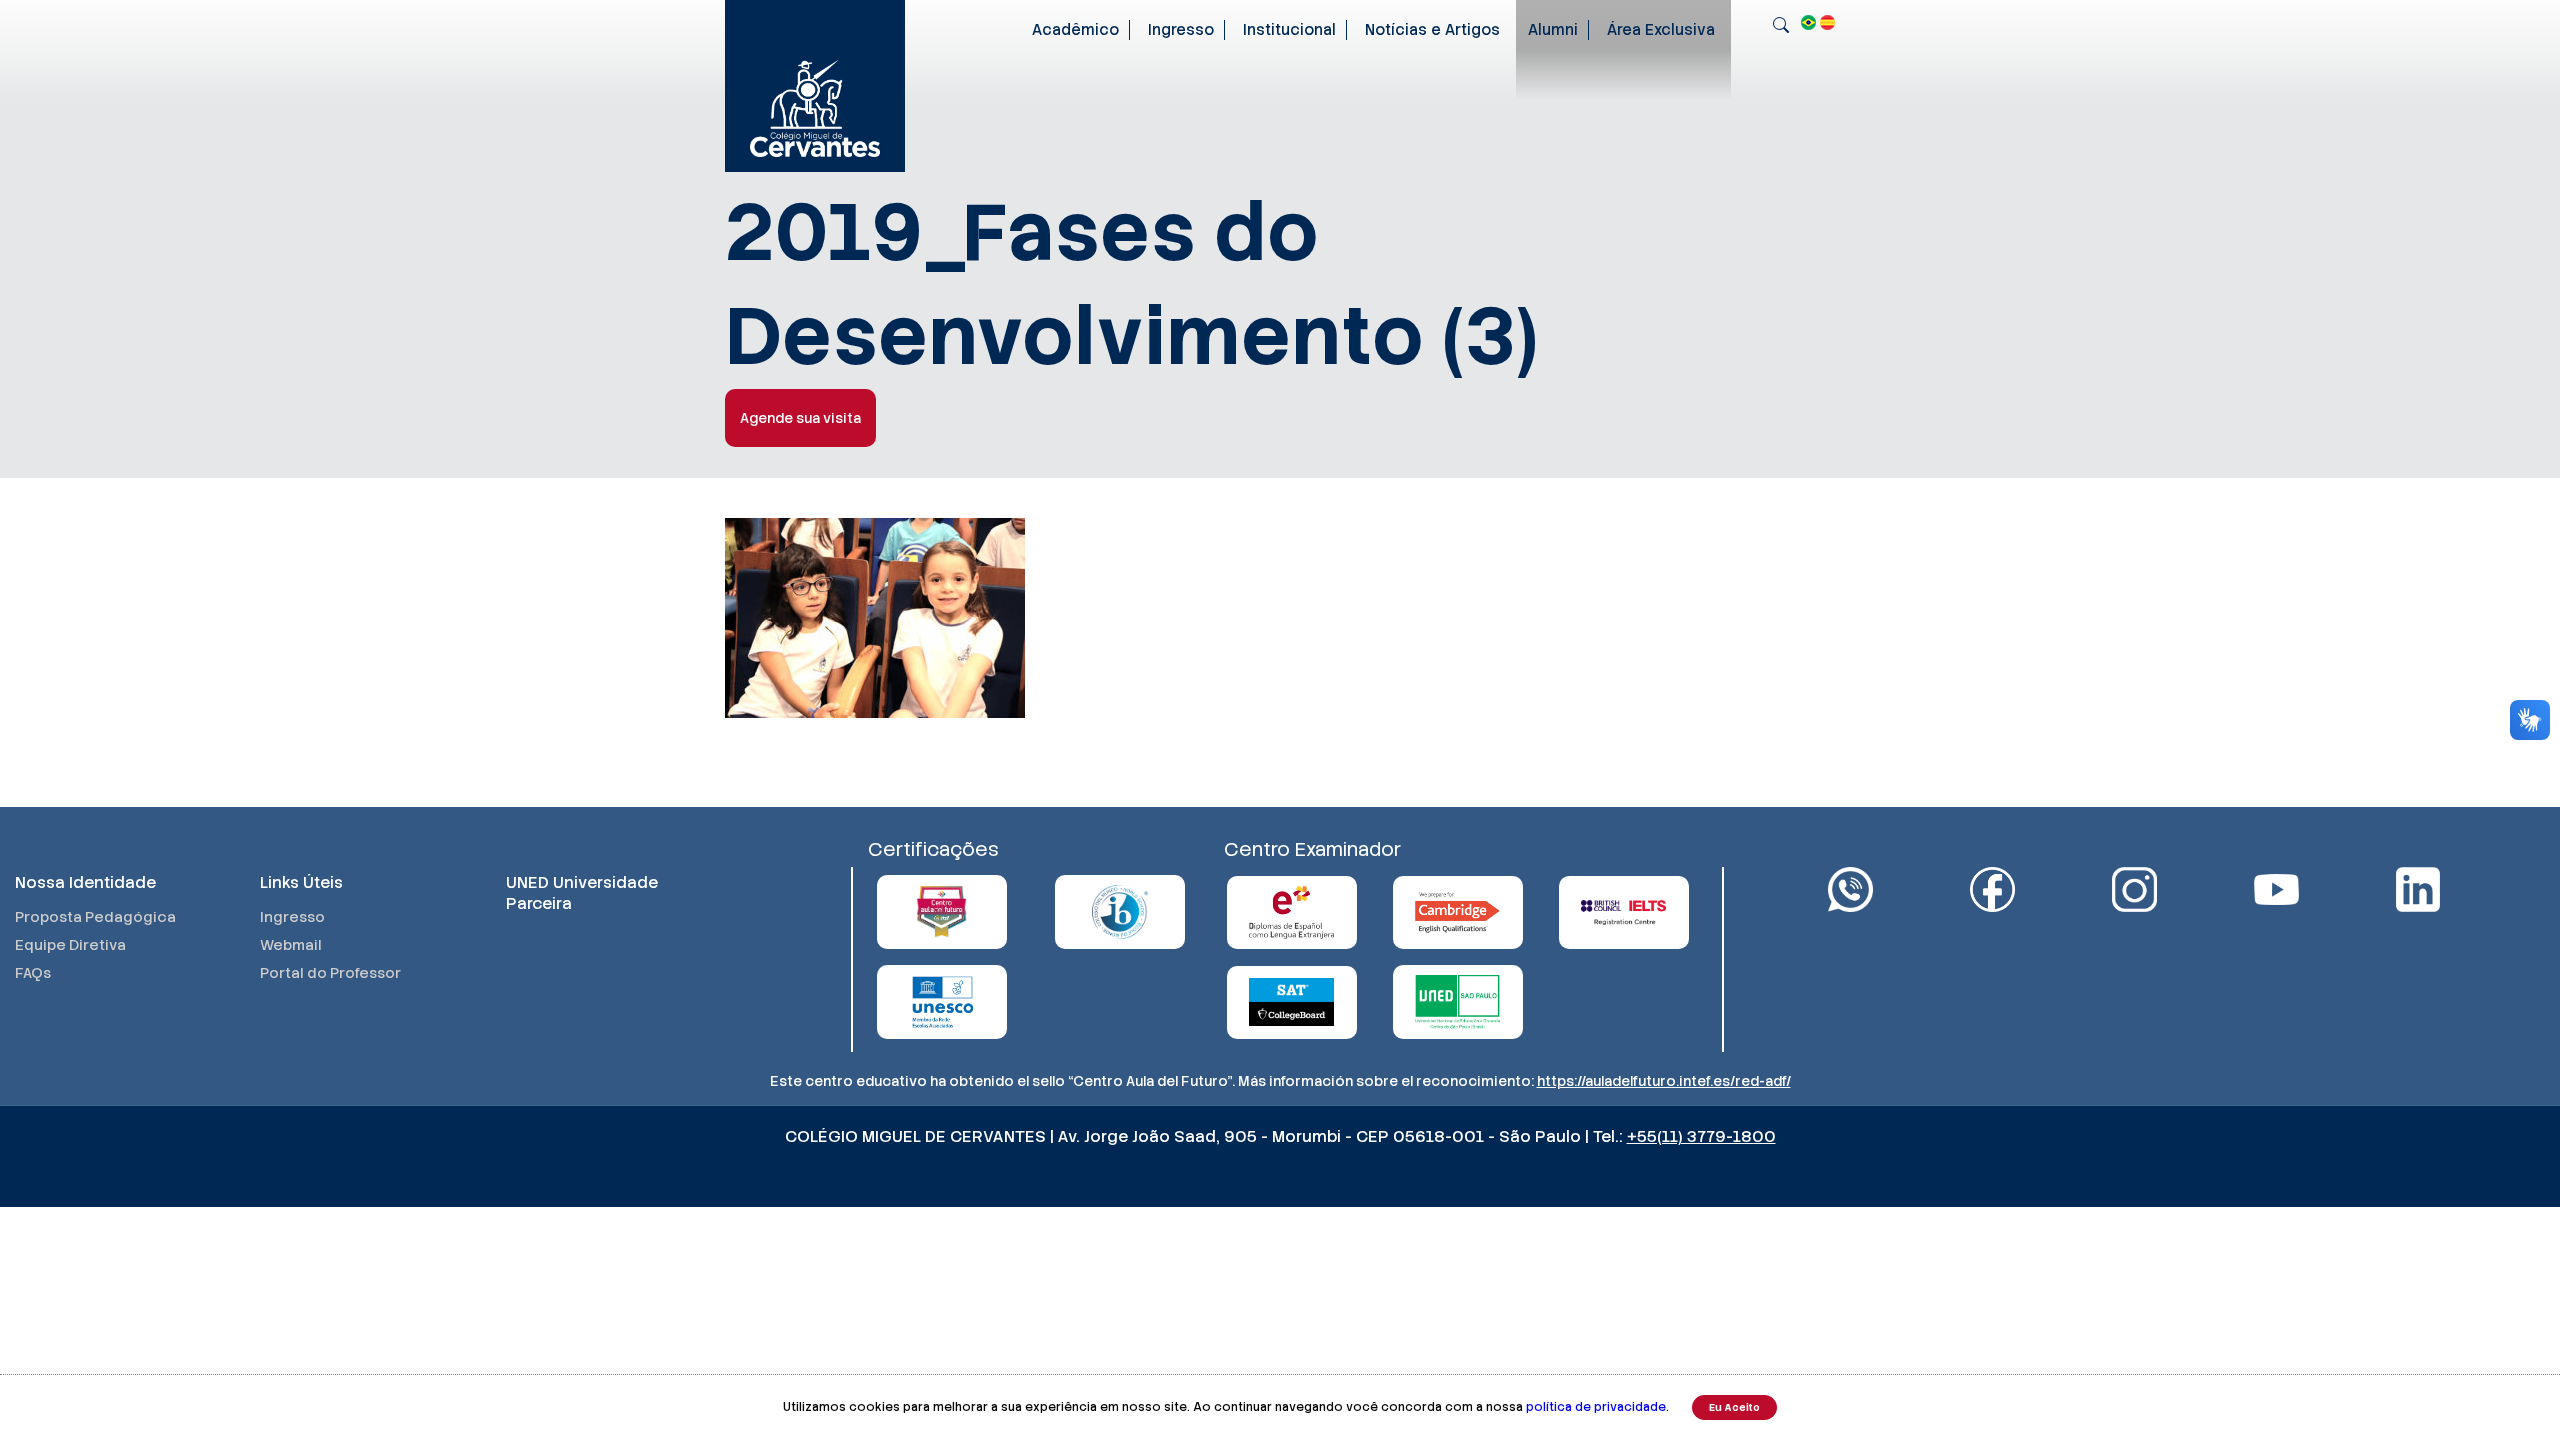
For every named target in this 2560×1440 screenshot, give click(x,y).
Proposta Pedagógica (95, 917)
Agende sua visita (800, 418)
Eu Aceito (1734, 1407)
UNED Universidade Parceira (582, 893)
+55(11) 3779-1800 (1701, 1136)
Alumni (1553, 30)
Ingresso (1181, 30)
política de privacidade (1596, 1407)
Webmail (291, 945)
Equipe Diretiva (70, 945)
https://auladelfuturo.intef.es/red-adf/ (1664, 1081)
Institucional (1289, 30)
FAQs (33, 973)
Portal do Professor (330, 973)
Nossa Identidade (85, 882)
